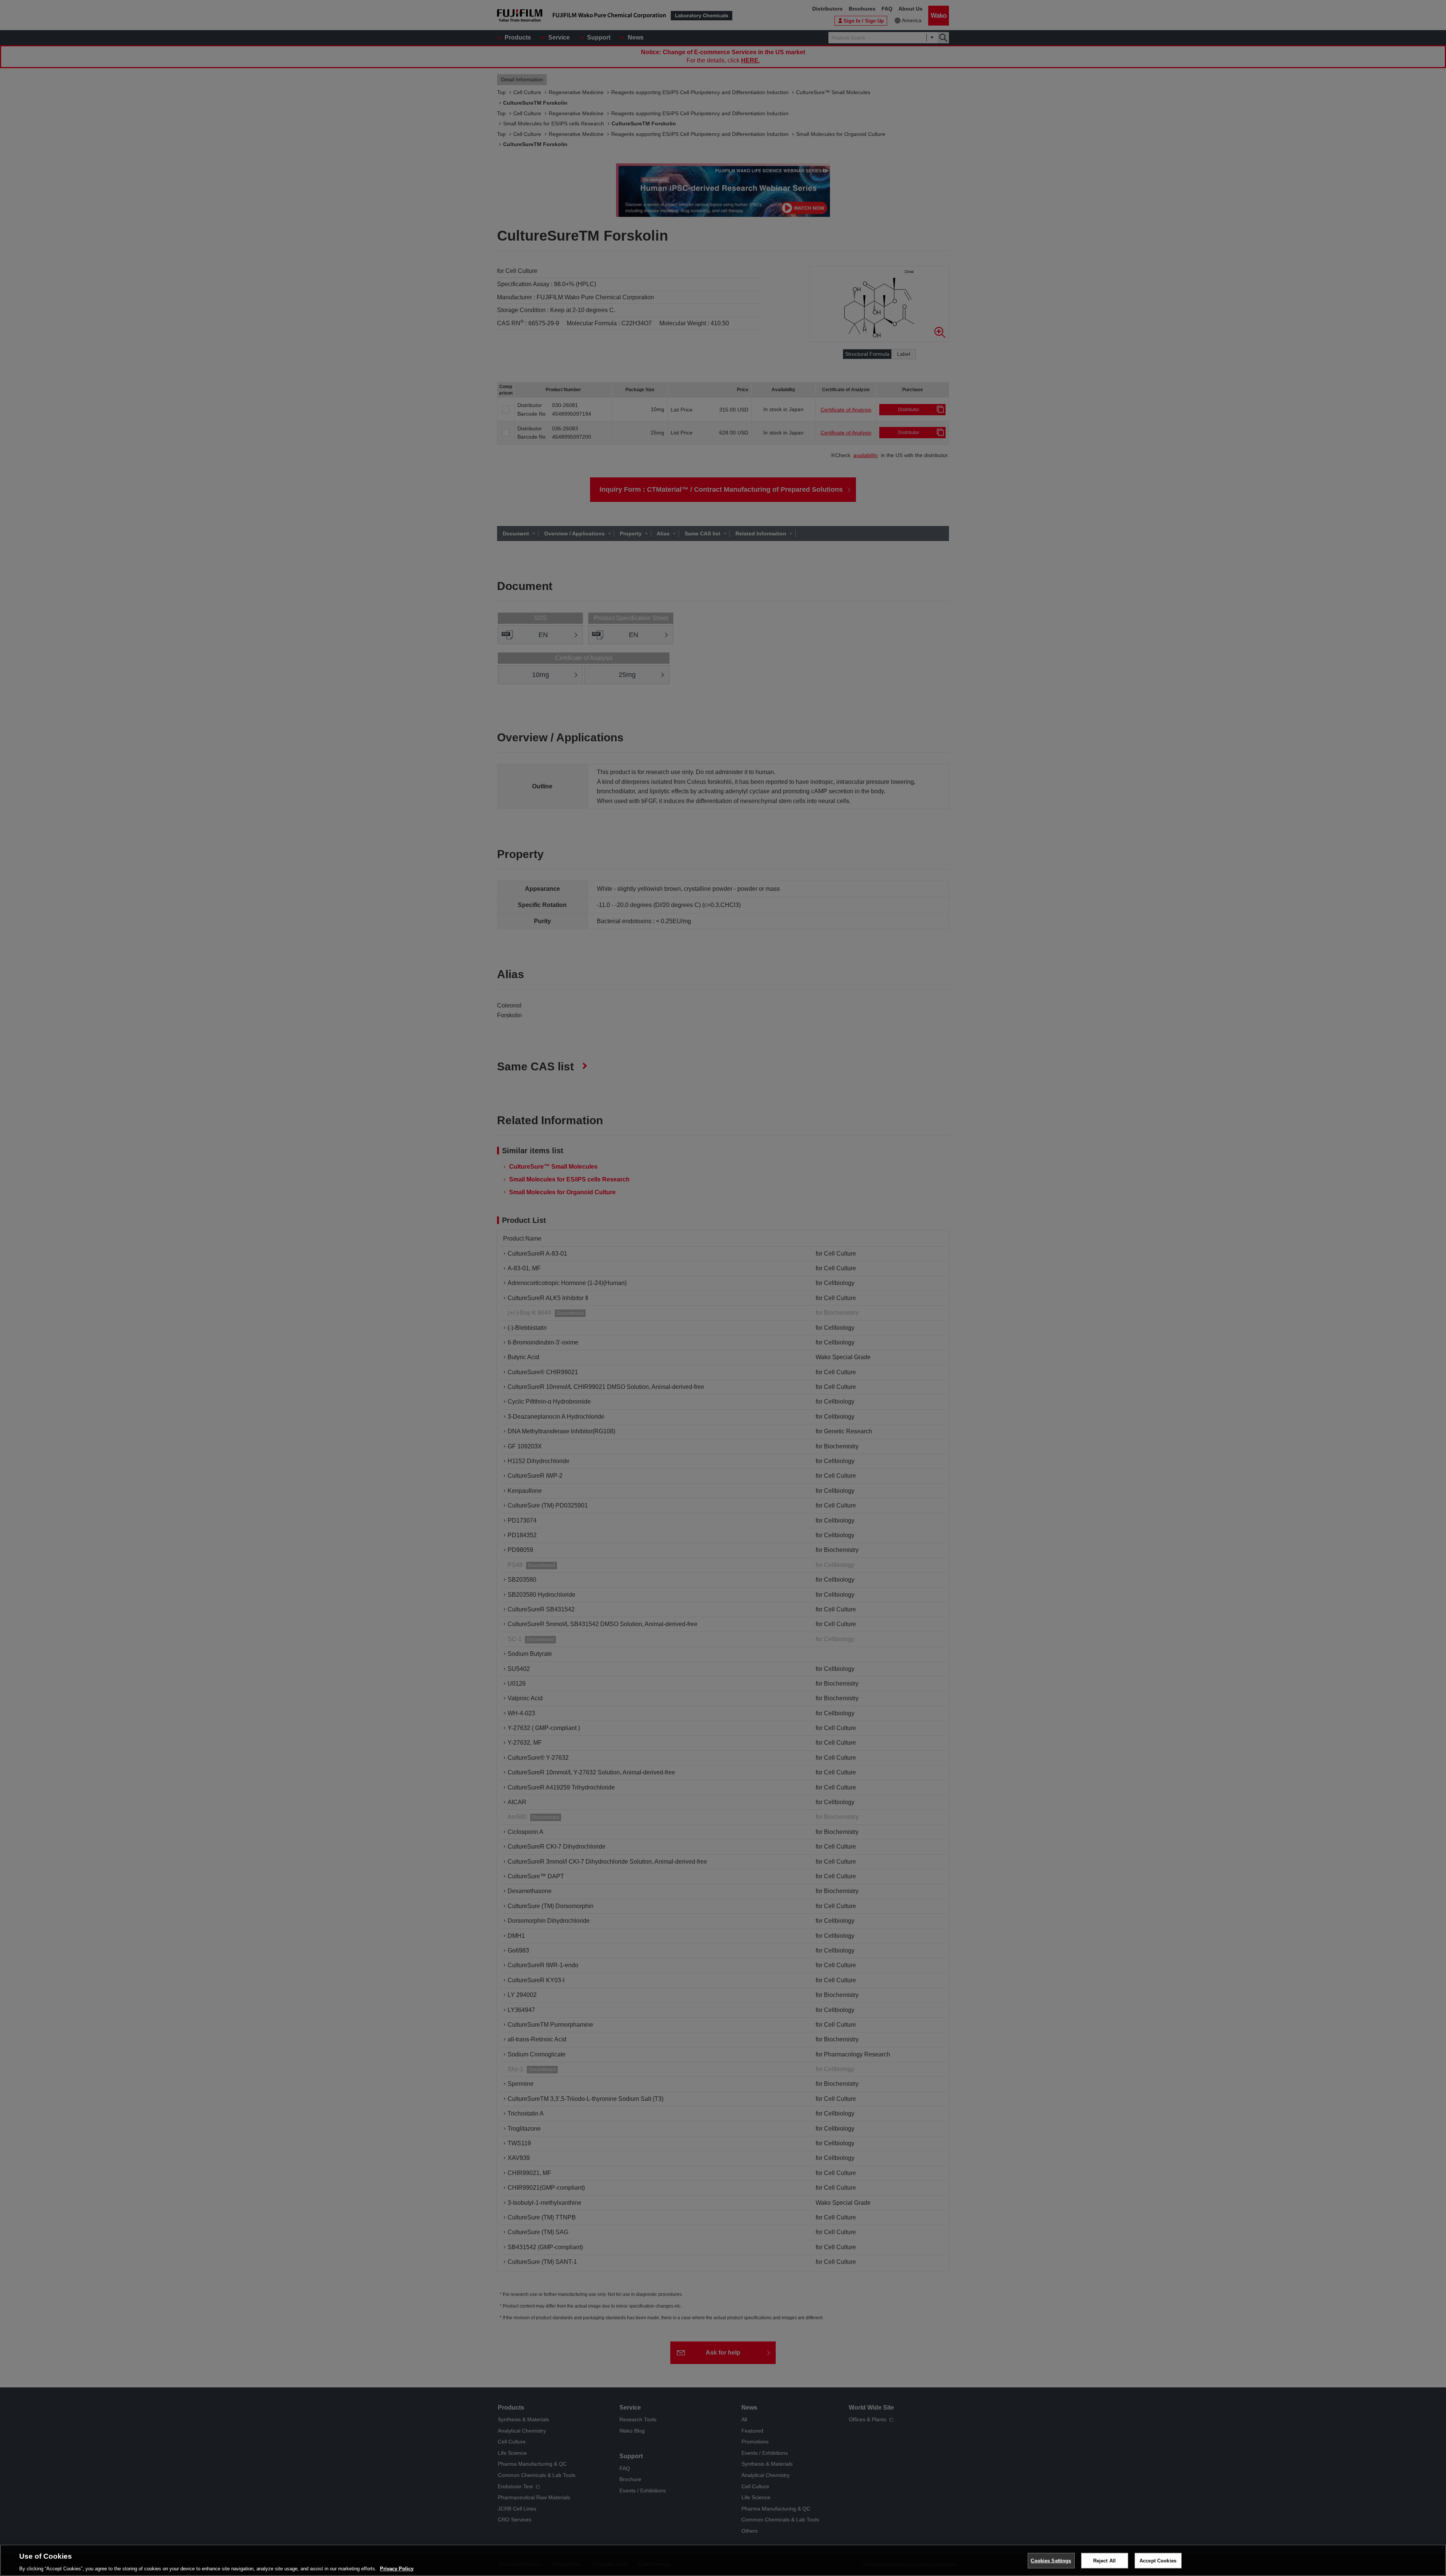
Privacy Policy (397, 2568)
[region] (723, 2560)
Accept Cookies (1158, 2560)
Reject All (1104, 2560)
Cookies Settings (1051, 2560)
